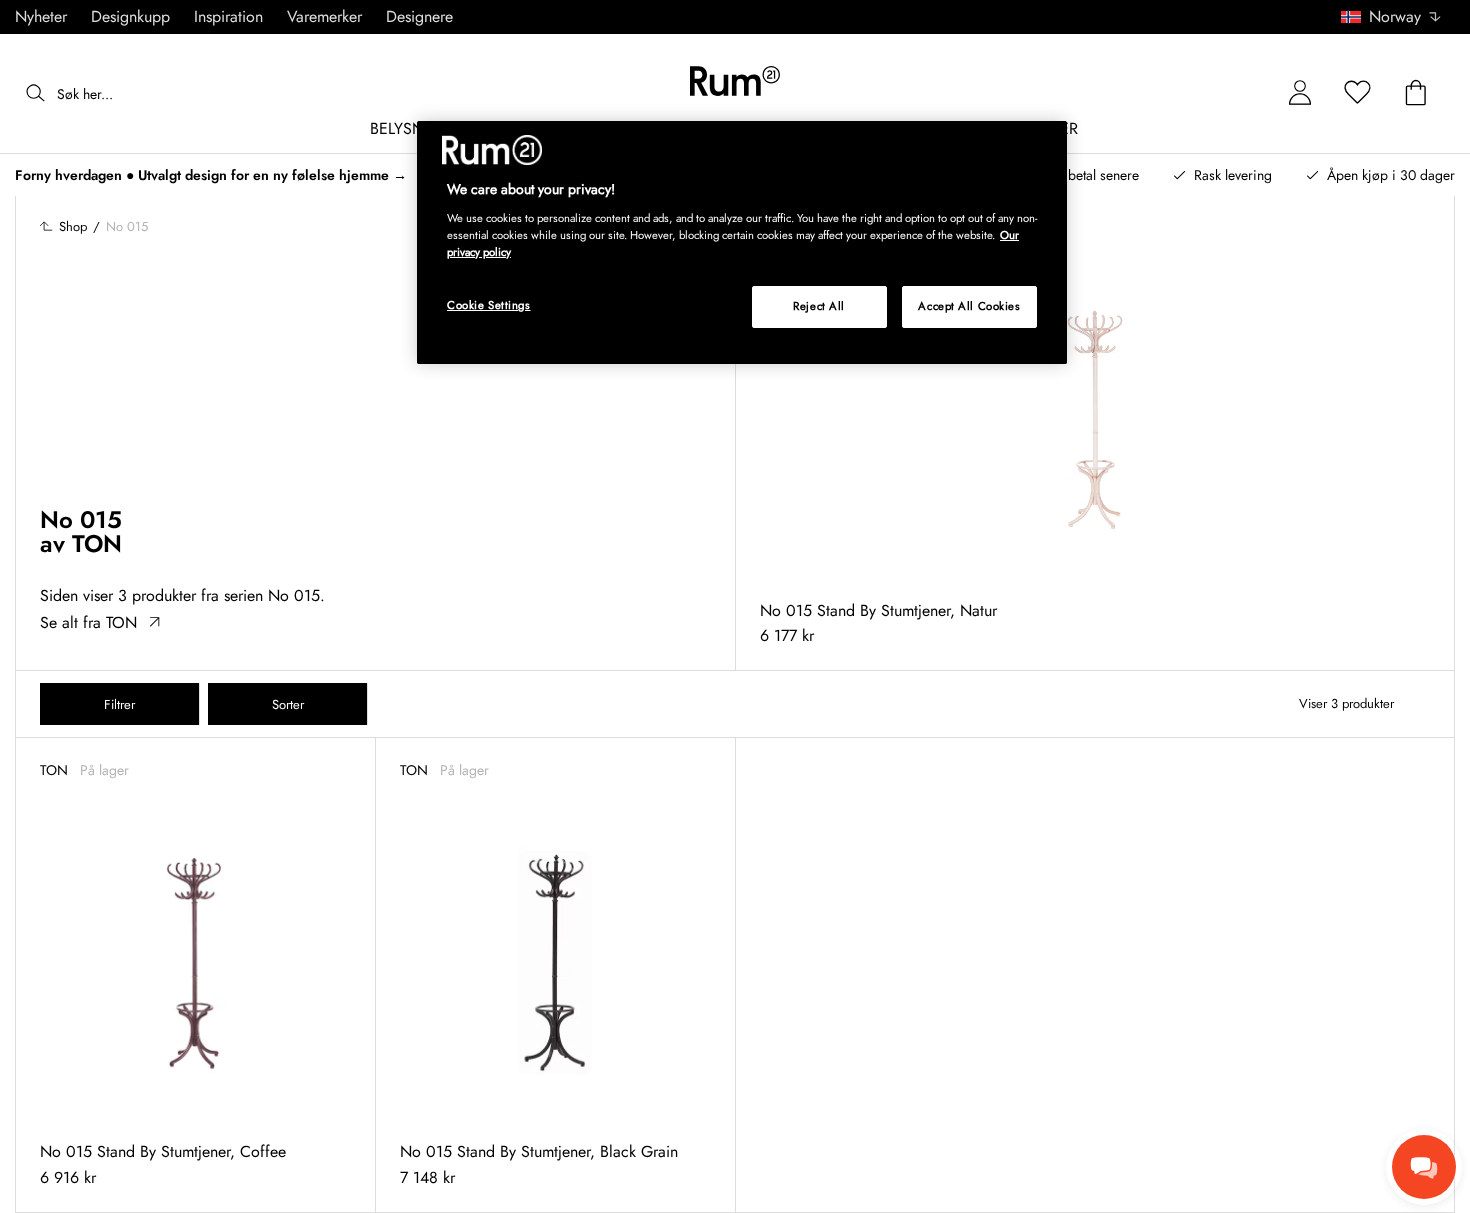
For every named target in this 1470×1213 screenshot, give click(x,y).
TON (97, 543)
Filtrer (119, 704)
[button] (1398, 17)
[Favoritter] (1358, 93)
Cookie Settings (489, 305)
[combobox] (1392, 17)
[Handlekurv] (1416, 93)
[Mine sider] (1300, 93)
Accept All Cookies (969, 306)
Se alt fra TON (88, 622)
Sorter (288, 704)
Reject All (819, 306)
